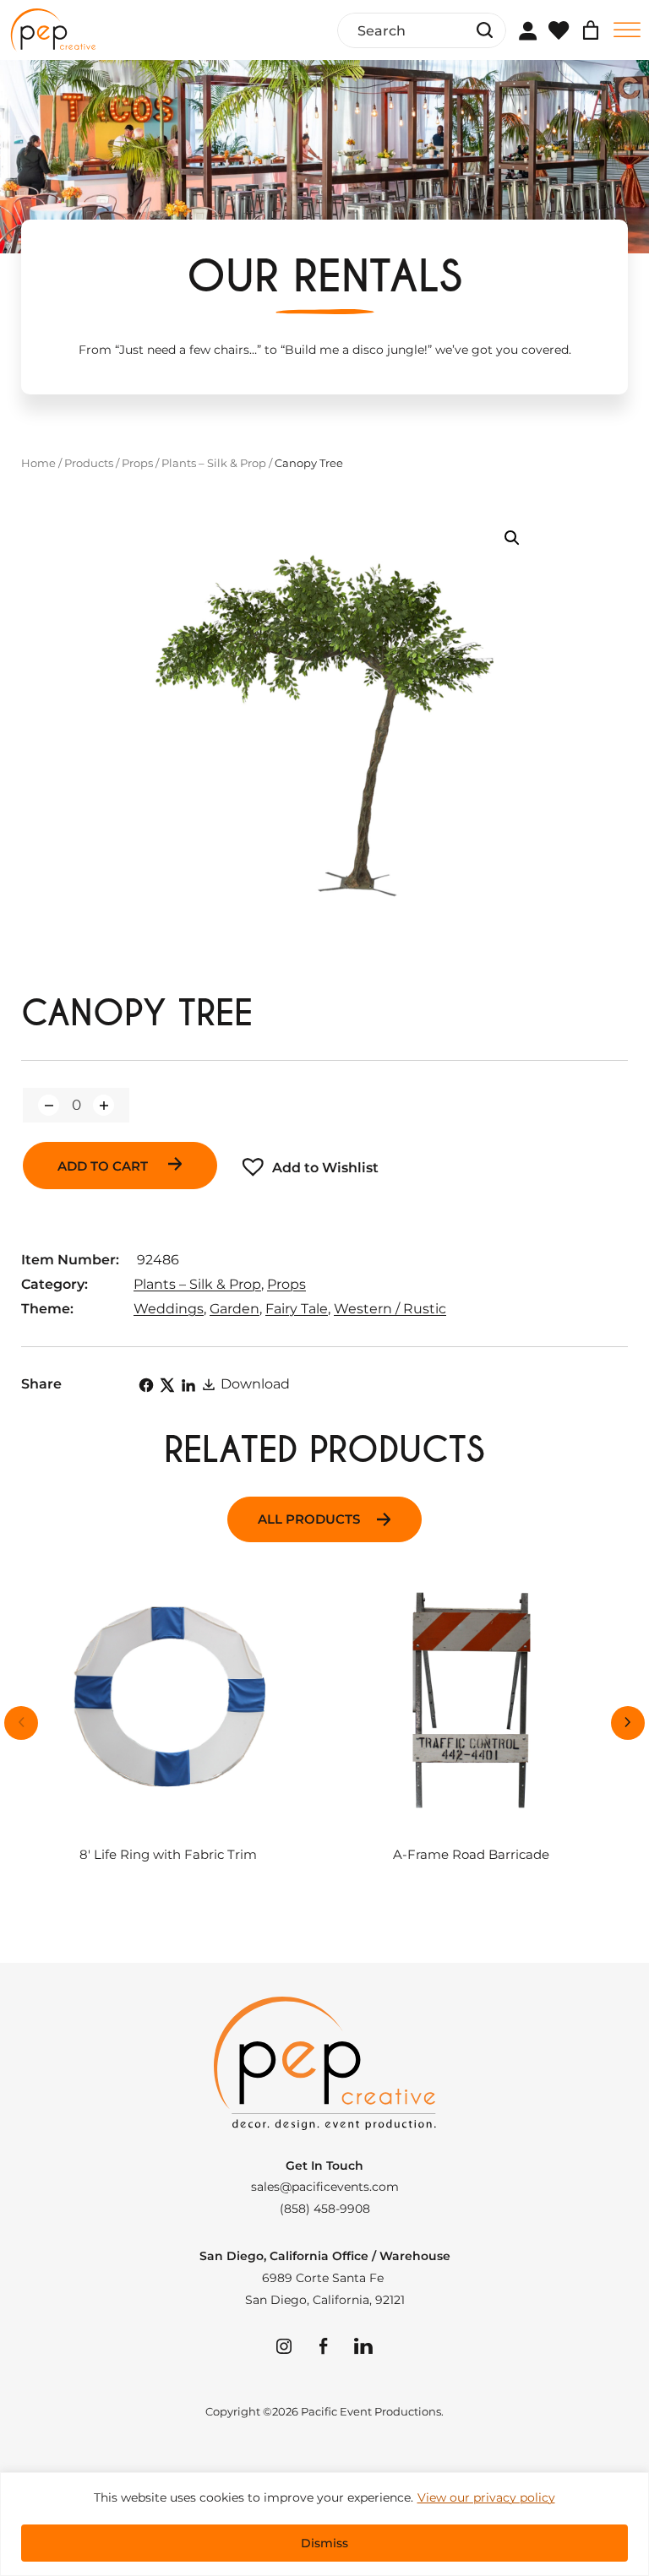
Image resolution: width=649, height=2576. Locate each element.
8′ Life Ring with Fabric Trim (168, 1855)
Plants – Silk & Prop (214, 463)
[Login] (527, 30)
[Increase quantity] (104, 1105)
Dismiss (324, 2543)
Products (89, 463)
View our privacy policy (486, 2497)
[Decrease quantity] (49, 1105)
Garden (235, 1309)
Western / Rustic (390, 1309)
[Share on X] (167, 1385)
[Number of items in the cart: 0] (591, 30)
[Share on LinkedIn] (188, 1385)
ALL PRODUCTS (309, 1519)
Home (38, 463)
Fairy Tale (297, 1309)
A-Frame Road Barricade (471, 1855)
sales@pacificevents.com (325, 2187)
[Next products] (628, 1723)
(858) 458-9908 (325, 2209)
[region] (324, 2524)
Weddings (169, 1309)
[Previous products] (21, 1723)
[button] (512, 538)
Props (137, 463)
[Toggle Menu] (627, 30)
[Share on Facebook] (146, 1385)
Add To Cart (104, 1166)
